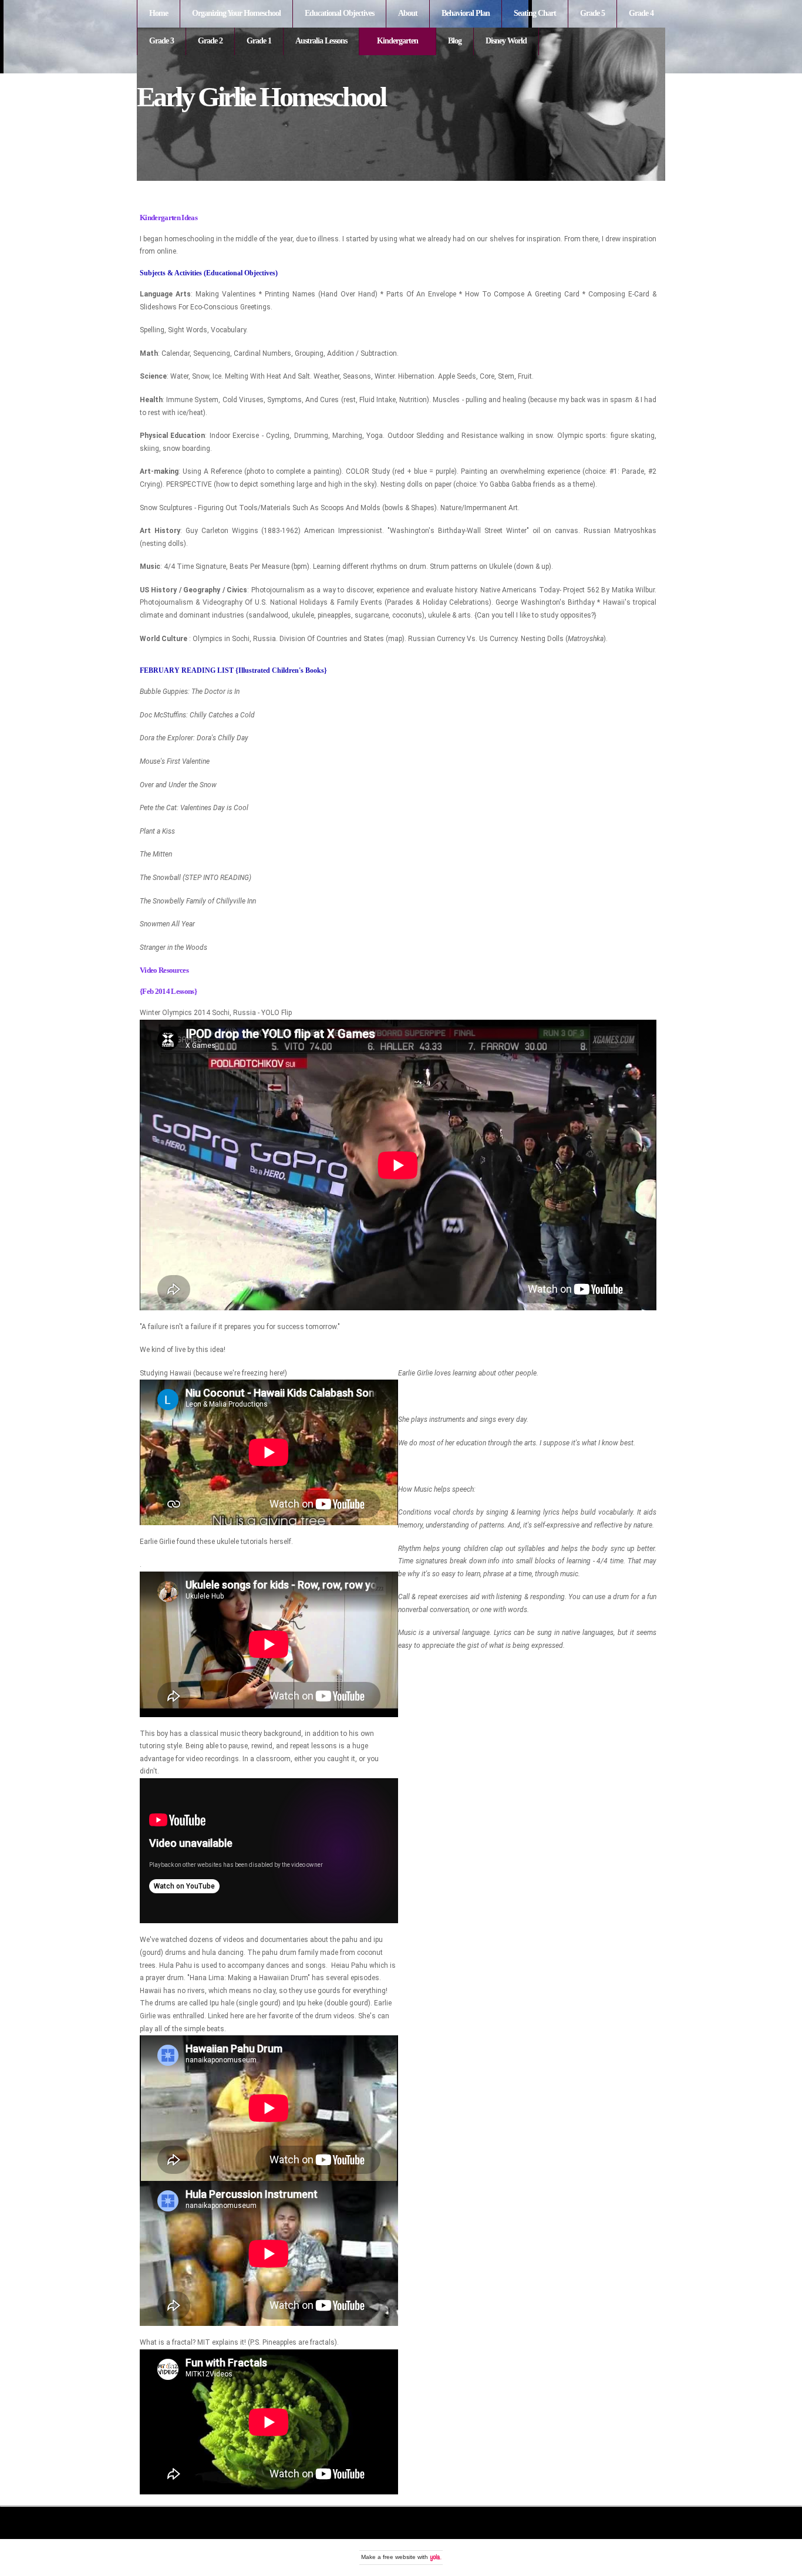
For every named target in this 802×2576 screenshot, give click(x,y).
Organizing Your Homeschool (236, 13)
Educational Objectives (339, 13)
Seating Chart (535, 13)
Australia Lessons (321, 41)
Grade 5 (592, 13)
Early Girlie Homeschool (261, 97)
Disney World (506, 41)
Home (159, 13)
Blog (455, 41)
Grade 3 (161, 41)
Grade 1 (259, 41)
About (408, 13)
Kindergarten (397, 41)
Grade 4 (641, 13)
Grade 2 (210, 41)
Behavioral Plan (466, 13)
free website (399, 2557)
